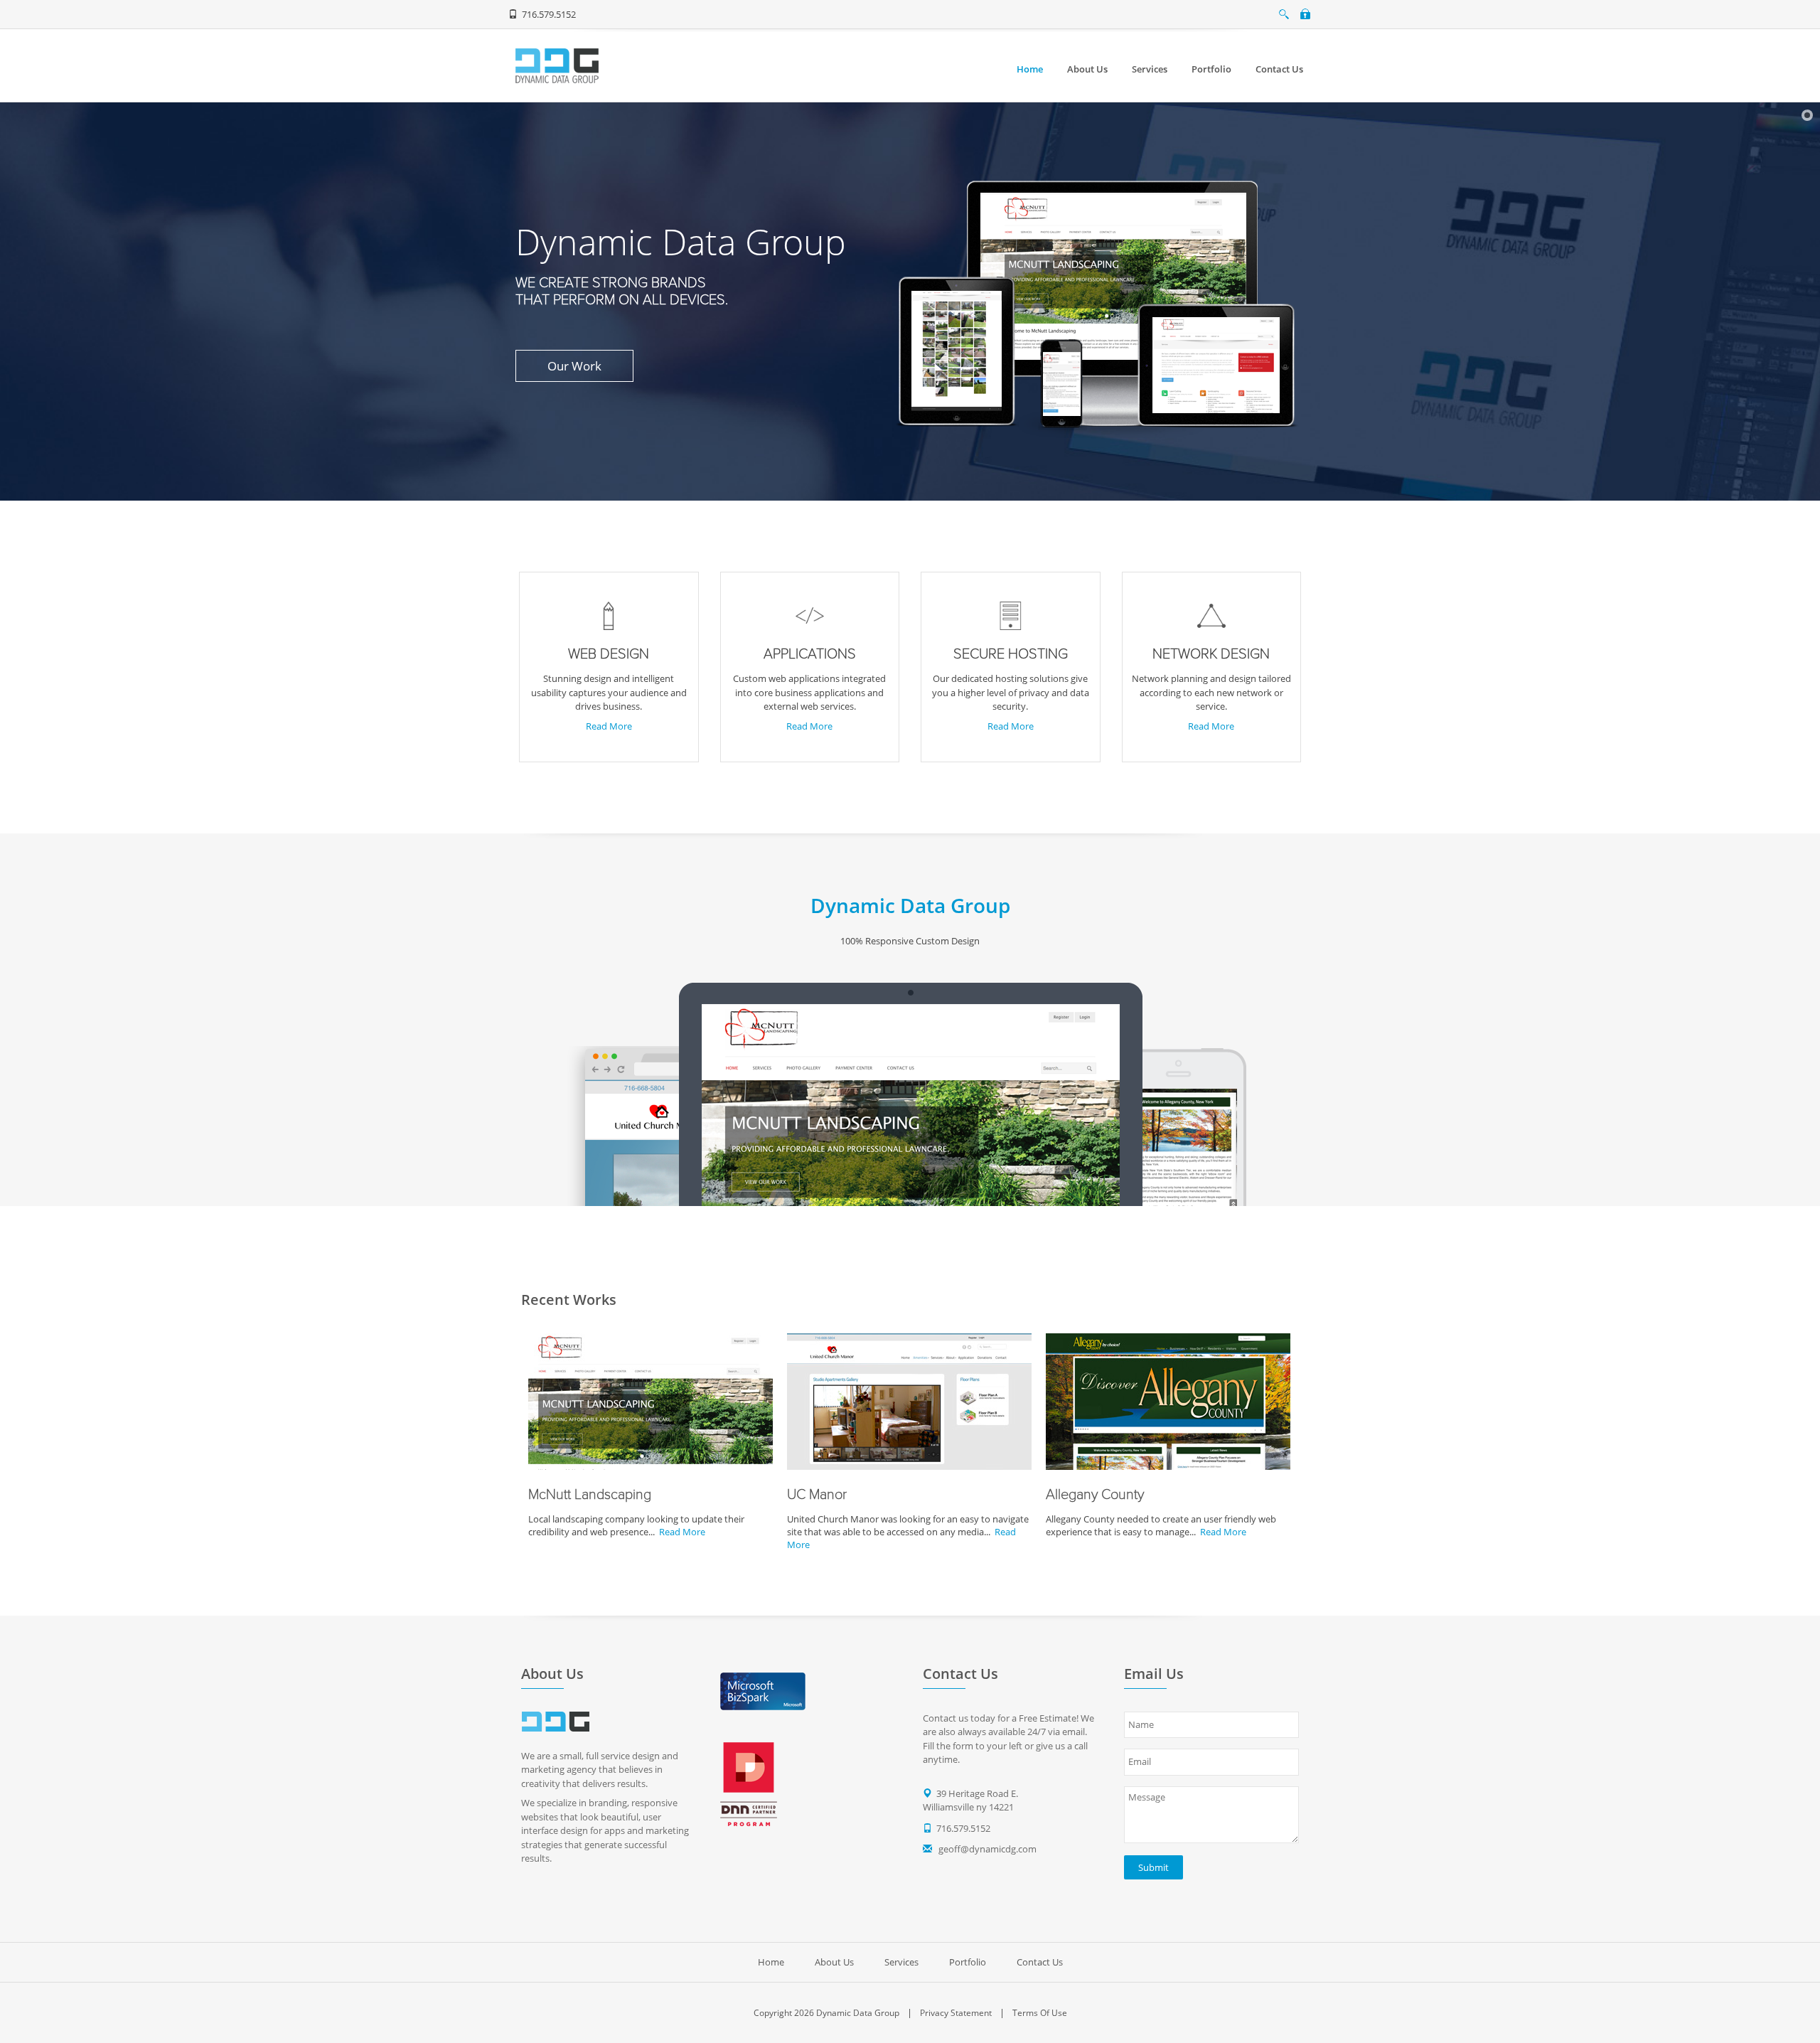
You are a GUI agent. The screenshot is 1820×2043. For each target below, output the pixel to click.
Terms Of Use (1040, 2013)
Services (901, 1962)
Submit (1153, 1867)
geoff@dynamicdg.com (987, 1849)
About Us (834, 1962)
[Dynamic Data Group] (557, 65)
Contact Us (1040, 1962)
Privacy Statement (956, 2013)
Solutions (468, 358)
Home (771, 1962)
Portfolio (968, 1962)
